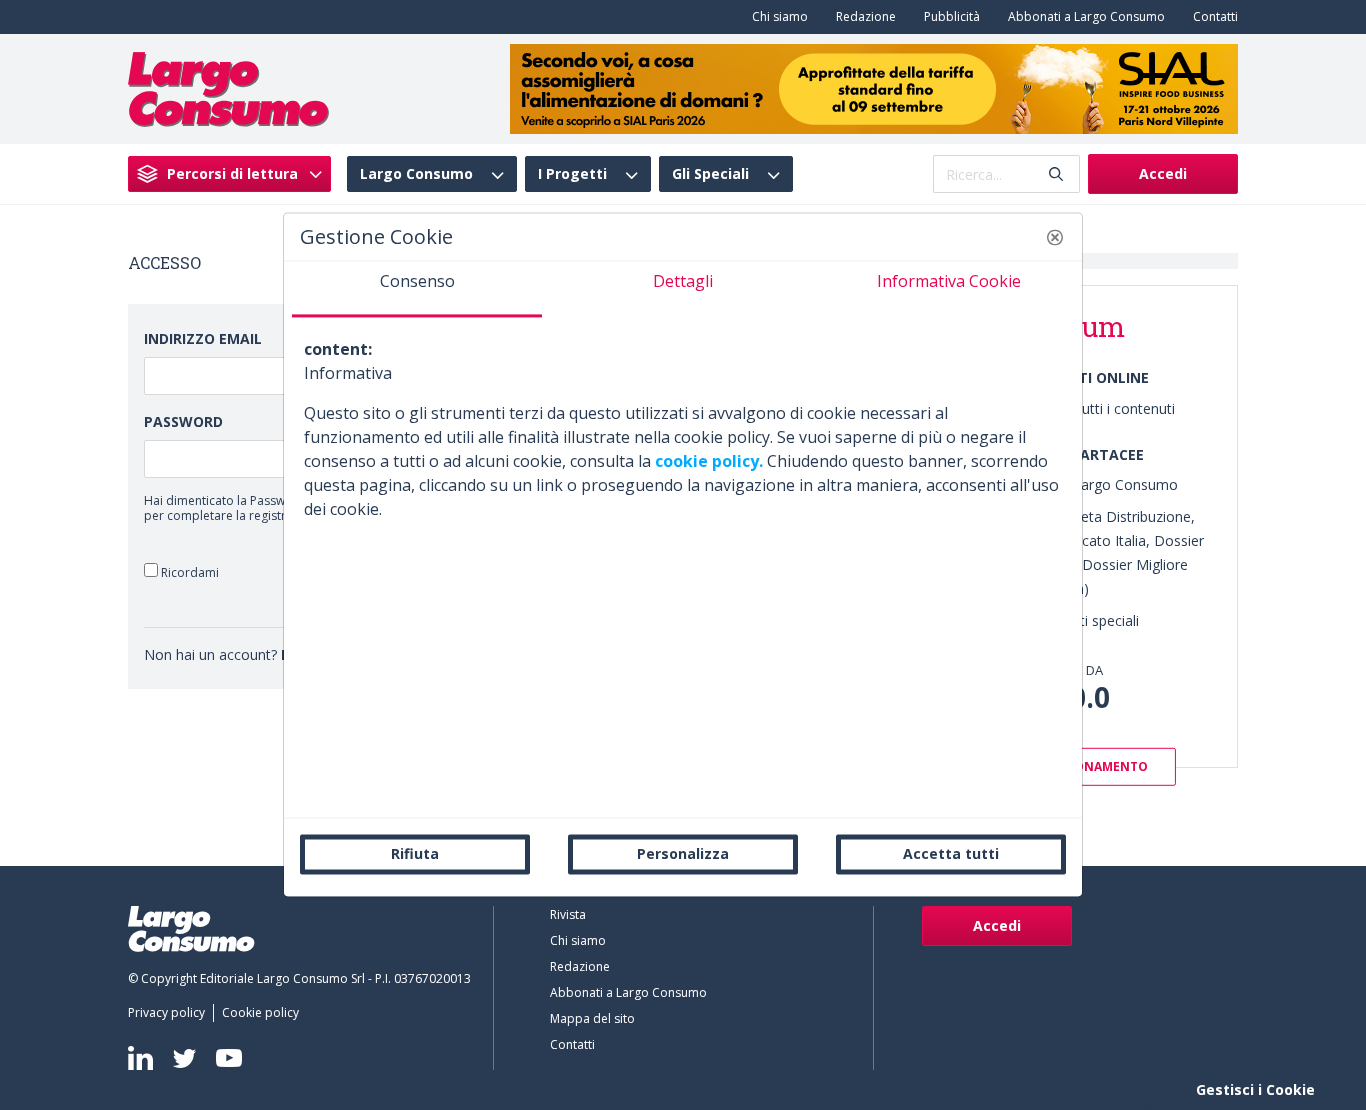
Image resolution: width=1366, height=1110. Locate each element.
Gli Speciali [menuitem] (710, 174)
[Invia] (1056, 174)
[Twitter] (184, 1057)
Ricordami (188, 572)
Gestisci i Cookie (1255, 1089)
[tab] (417, 289)
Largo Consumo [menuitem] (416, 174)
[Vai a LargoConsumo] (228, 87)
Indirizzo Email (203, 338)
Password (183, 421)
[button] (1055, 237)
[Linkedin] (140, 1058)
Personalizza (683, 853)
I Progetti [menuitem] (572, 174)
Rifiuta (415, 853)
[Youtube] (229, 1058)
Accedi (1163, 173)
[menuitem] (776, 17)
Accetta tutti (951, 853)
